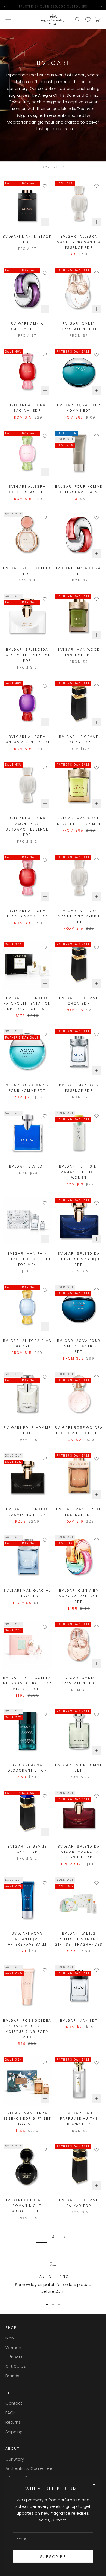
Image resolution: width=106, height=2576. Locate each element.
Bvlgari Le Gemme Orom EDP (79, 1001)
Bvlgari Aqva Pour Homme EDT (79, 408)
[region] (53, 2278)
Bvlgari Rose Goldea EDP (27, 571)
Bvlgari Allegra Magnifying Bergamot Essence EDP (27, 826)
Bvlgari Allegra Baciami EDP (27, 408)
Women (13, 2347)
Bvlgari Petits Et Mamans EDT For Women (79, 1172)
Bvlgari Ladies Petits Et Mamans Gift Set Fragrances (79, 1939)
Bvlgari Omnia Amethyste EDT (27, 326)
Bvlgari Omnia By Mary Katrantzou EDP (79, 1596)
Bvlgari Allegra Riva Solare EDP (27, 1343)
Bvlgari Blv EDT (27, 1166)
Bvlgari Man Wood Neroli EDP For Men (79, 821)
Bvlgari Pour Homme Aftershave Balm (79, 489)
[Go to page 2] (64, 2237)
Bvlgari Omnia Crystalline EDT (79, 326)
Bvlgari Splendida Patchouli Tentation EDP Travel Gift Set (27, 1004)
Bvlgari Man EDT (79, 2020)
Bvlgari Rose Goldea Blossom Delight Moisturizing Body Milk (27, 2029)
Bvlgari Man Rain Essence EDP (79, 1088)
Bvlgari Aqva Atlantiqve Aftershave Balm (27, 1939)
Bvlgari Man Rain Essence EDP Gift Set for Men (27, 1259)
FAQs (10, 2413)
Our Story (15, 2459)
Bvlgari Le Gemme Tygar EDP (79, 739)
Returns (13, 2422)
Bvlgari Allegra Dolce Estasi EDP (27, 489)
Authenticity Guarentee (29, 2468)
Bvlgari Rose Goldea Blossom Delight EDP (79, 1430)
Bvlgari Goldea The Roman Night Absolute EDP (27, 2206)
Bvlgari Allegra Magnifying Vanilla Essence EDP (79, 242)
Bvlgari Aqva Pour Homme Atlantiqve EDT (79, 1346)
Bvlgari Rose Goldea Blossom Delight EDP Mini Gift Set (27, 1683)
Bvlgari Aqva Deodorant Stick (27, 1768)
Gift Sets (14, 2357)
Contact (14, 2403)
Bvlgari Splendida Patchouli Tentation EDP (27, 655)
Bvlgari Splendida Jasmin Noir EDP (27, 1512)
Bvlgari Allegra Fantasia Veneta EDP (27, 739)
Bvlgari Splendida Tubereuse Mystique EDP (79, 1259)
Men (10, 2338)
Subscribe (53, 2557)
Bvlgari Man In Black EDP (27, 239)
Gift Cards (16, 2366)
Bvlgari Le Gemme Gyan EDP (27, 1849)
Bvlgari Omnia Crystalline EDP (79, 1680)
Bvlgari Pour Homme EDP (79, 1768)
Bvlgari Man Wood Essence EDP (79, 652)
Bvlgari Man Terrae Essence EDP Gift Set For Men (27, 2119)
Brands (12, 2376)
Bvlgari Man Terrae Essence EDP (79, 1512)
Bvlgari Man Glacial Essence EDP (27, 1593)
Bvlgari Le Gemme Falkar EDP (79, 2203)
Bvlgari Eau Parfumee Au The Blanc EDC (79, 2119)
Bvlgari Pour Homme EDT (27, 1430)
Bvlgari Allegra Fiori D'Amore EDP (27, 913)
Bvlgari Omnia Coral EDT (79, 571)
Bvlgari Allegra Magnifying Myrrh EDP (79, 916)
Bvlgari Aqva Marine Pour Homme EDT (27, 1088)
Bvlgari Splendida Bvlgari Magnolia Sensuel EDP (79, 1852)
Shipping (14, 2432)
